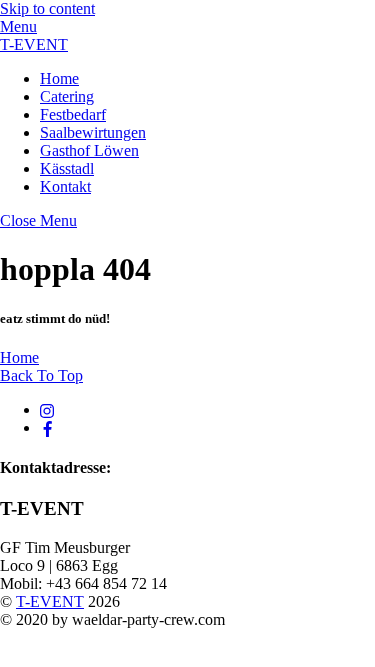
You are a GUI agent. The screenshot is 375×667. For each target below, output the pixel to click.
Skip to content (47, 8)
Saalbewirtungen (93, 132)
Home (59, 78)
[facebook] (48, 427)
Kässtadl (67, 168)
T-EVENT (50, 601)
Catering (67, 96)
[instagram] (48, 409)
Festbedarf (73, 114)
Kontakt (65, 186)
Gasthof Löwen (89, 150)
